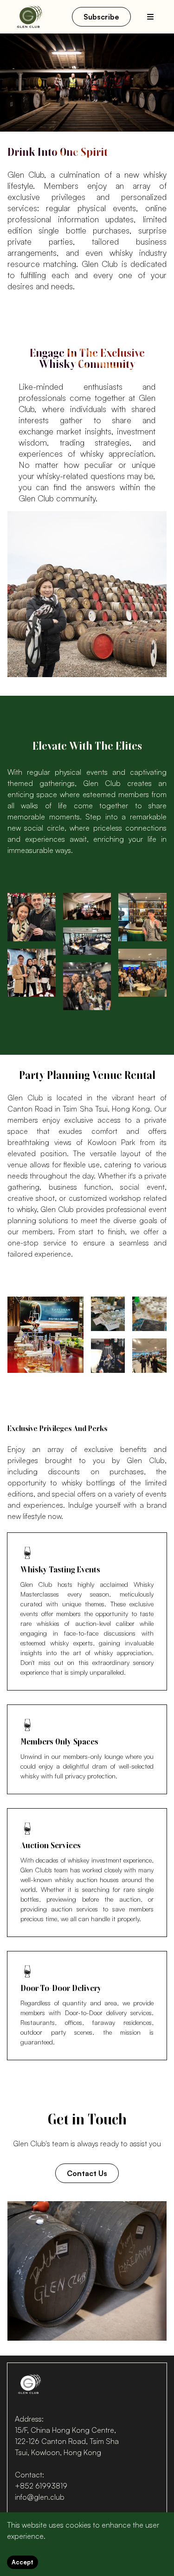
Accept (23, 2562)
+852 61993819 (41, 2486)
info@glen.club (40, 2497)
